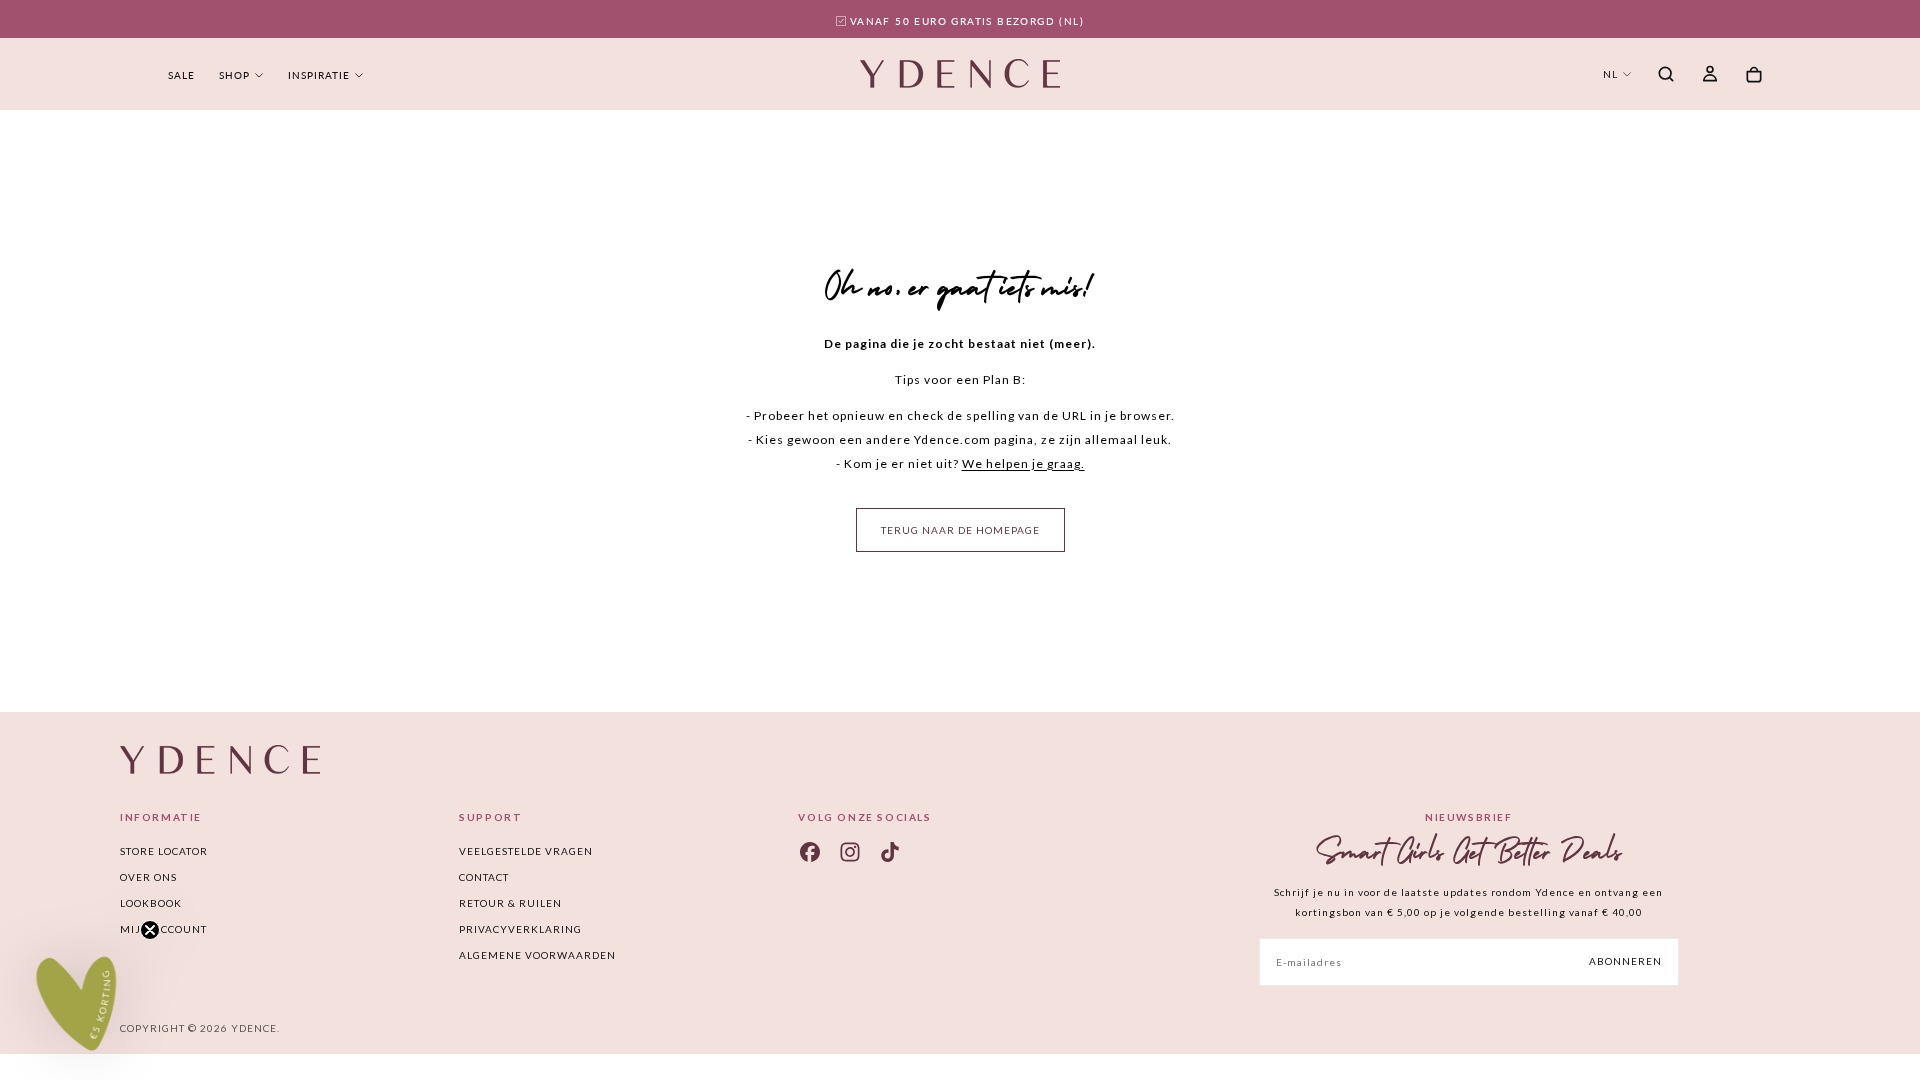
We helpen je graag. (1023, 463)
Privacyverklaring (520, 929)
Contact (484, 877)
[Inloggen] (1710, 76)
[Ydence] (220, 759)
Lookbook (151, 903)
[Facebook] (810, 852)
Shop (234, 75)
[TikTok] (890, 852)
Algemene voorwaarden (537, 955)
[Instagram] (850, 852)
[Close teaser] (150, 930)
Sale (181, 75)
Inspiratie (319, 75)
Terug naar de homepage (960, 530)
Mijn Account (163, 929)
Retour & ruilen (510, 903)
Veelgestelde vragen (526, 851)
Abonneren (1625, 961)
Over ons (148, 877)
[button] (1666, 76)
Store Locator (164, 851)
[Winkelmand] (1754, 75)
